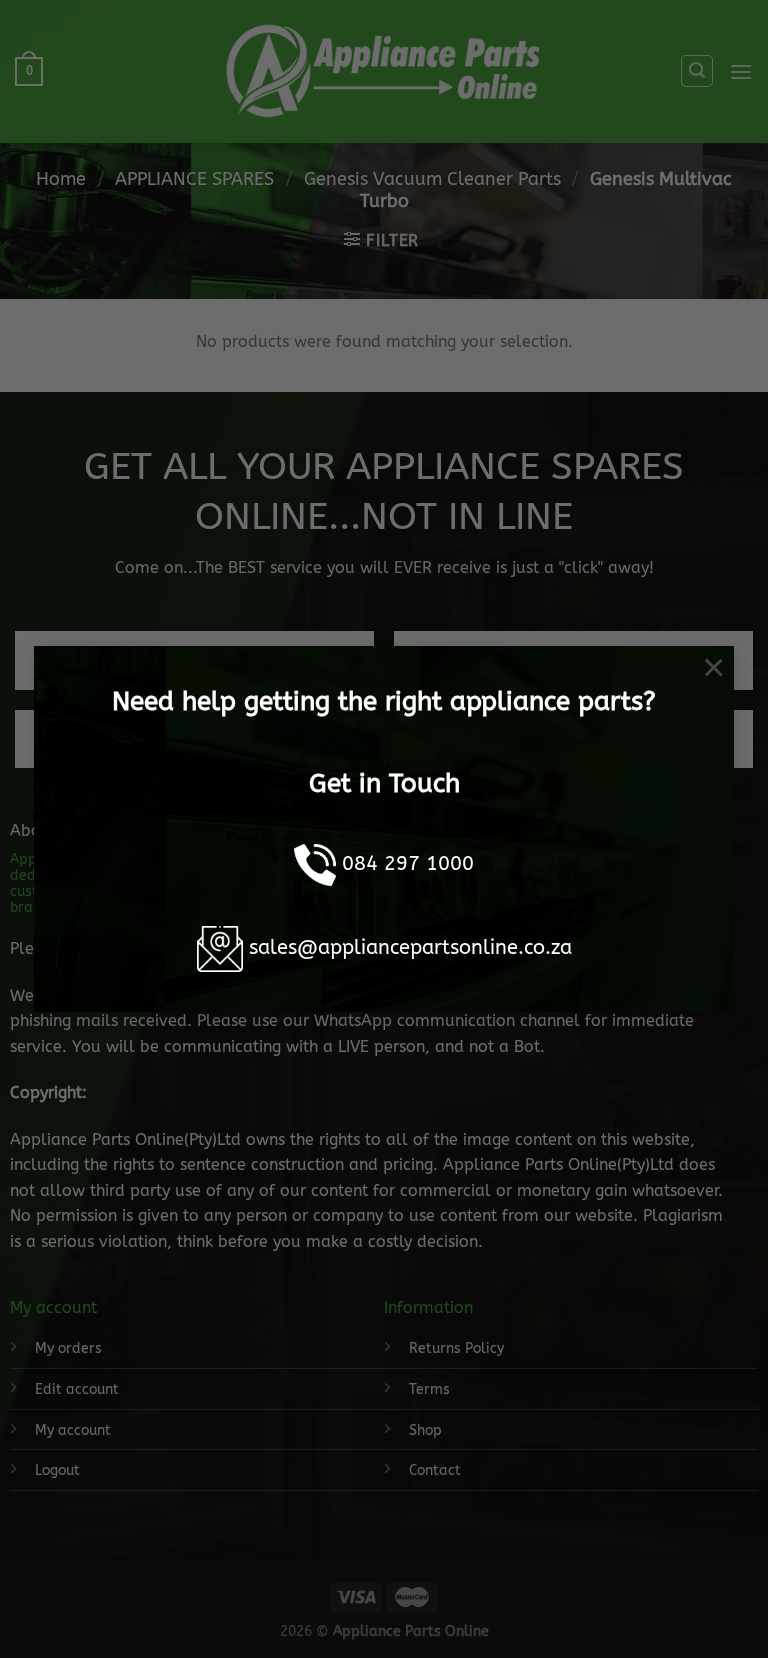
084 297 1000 (408, 863)
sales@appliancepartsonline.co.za (410, 947)
